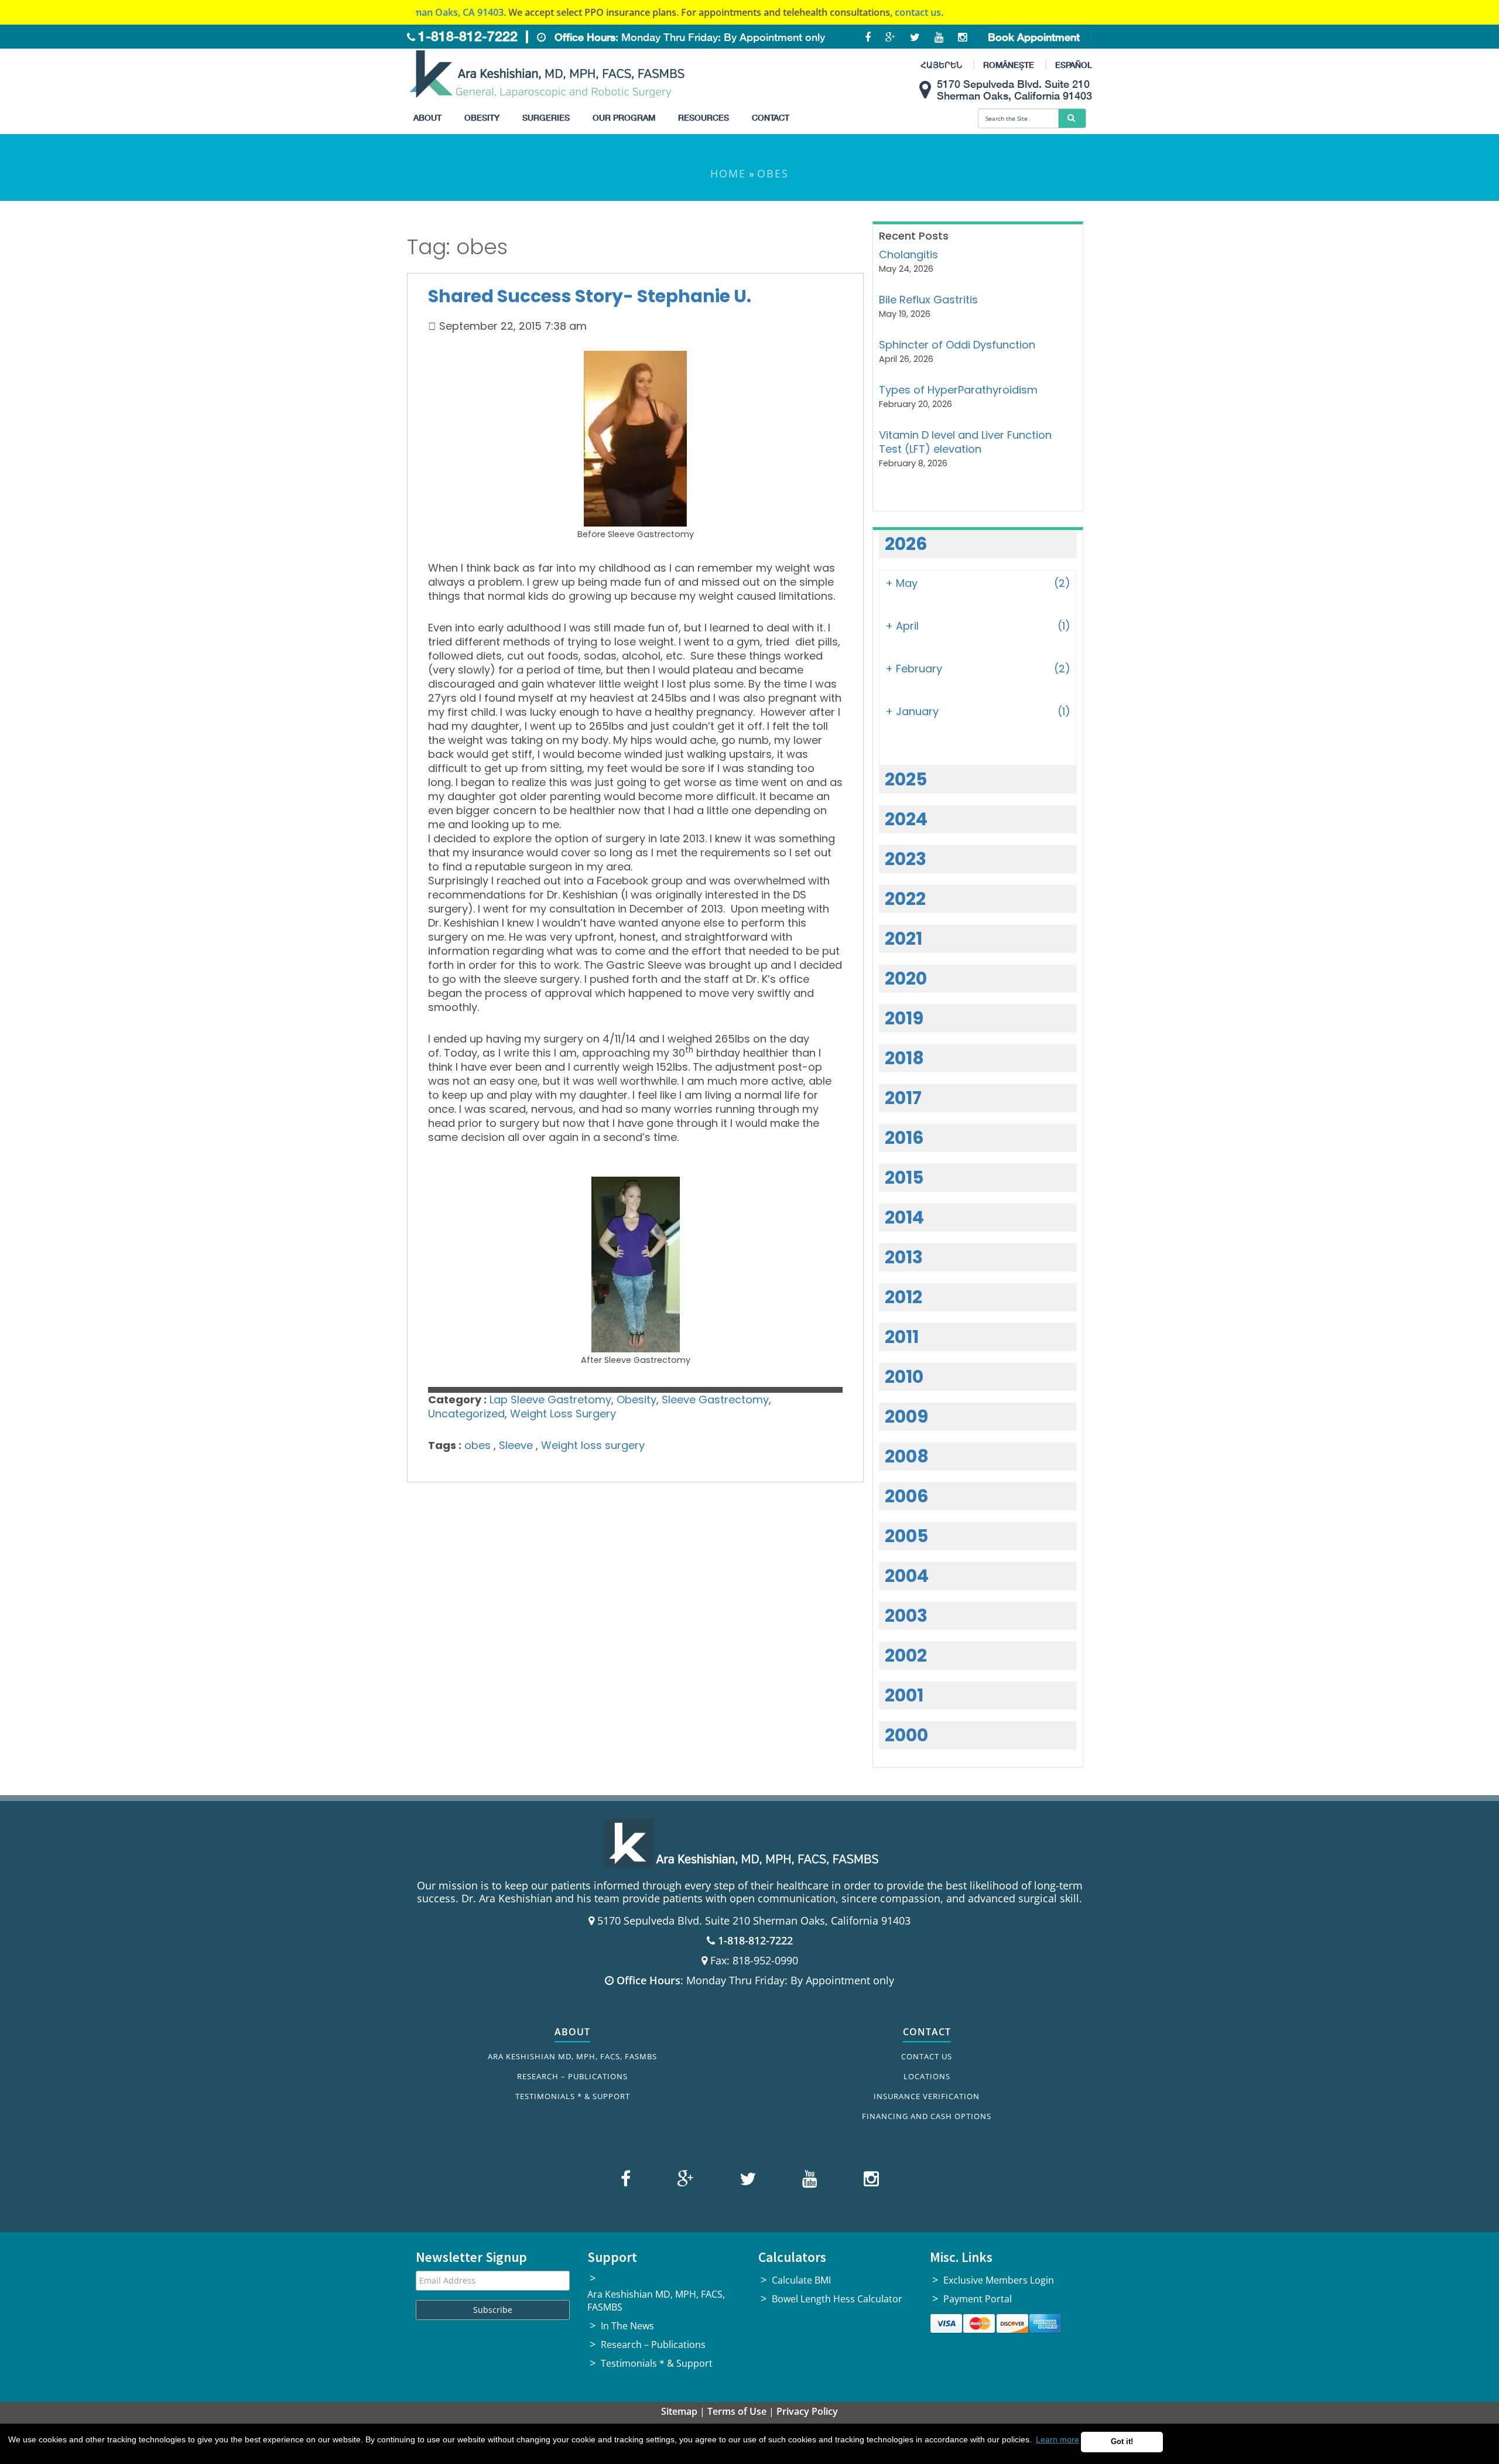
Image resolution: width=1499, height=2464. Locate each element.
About (427, 117)
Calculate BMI (801, 2280)
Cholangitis (908, 254)
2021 (903, 939)
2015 (904, 1178)
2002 (906, 1655)
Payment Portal (978, 2299)
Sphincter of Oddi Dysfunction (957, 345)
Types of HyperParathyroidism (958, 390)
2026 (906, 544)
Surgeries (546, 117)
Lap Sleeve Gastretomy (550, 1400)
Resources (704, 117)
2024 (906, 819)
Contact (771, 117)
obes (478, 1445)
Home (728, 173)
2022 (905, 899)
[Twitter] (746, 2181)
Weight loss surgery (593, 1445)
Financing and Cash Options (927, 2116)
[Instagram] (868, 2181)
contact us (839, 12)
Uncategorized (466, 1414)
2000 (906, 1735)
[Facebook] (627, 2181)
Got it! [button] (1122, 2442)
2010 (904, 1377)
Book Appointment (1034, 37)
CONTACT (927, 2032)
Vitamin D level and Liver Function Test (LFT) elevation (965, 442)
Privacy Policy (807, 2411)
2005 (906, 1536)
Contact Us (927, 2056)
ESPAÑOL (1074, 65)
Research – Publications (572, 2076)
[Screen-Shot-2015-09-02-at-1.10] (635, 439)
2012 (903, 1297)
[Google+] (684, 2181)
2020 (906, 978)
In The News (627, 2326)
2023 (906, 859)
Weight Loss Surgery (563, 1414)
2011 (902, 1337)
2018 (904, 1058)
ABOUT (572, 2032)
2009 (906, 1416)
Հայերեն (941, 65)
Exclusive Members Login (999, 2280)
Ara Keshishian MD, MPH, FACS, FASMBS (572, 2056)
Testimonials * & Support (573, 2096)
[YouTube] (808, 2181)
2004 (907, 1576)
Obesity (482, 117)
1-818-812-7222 (468, 36)
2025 (906, 779)
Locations (927, 2076)
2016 (904, 1138)
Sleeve (516, 1445)
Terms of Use (737, 2411)
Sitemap (679, 2411)
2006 (907, 1496)
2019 (904, 1018)
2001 (904, 1695)
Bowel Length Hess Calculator (837, 2299)
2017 (903, 1098)
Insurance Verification (927, 2096)
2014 (904, 1217)
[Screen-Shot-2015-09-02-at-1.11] (636, 1265)
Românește (1009, 65)
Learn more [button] (1057, 2439)
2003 (906, 1616)
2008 (907, 1456)
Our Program (624, 117)
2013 (904, 1257)
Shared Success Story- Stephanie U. (590, 296)
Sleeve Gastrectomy (715, 1400)
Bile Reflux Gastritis (928, 300)
